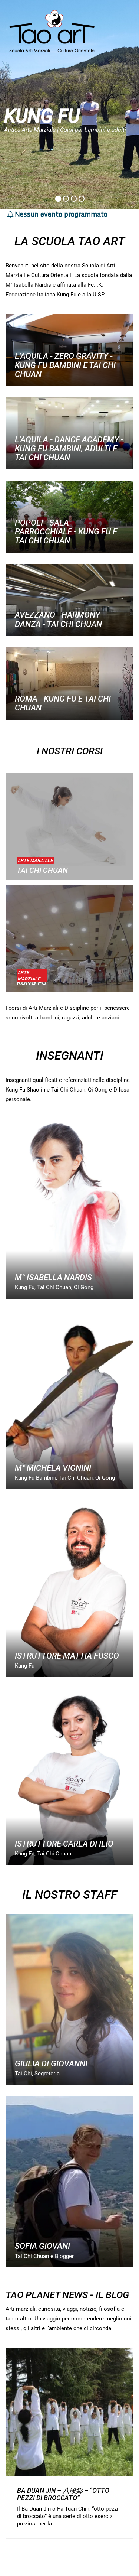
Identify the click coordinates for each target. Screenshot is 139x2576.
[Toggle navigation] (129, 32)
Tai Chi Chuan (42, 870)
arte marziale (35, 860)
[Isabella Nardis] (69, 1209)
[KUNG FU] (69, 939)
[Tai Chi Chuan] (69, 827)
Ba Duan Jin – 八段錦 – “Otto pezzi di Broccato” (63, 2494)
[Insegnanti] (69, 1589)
